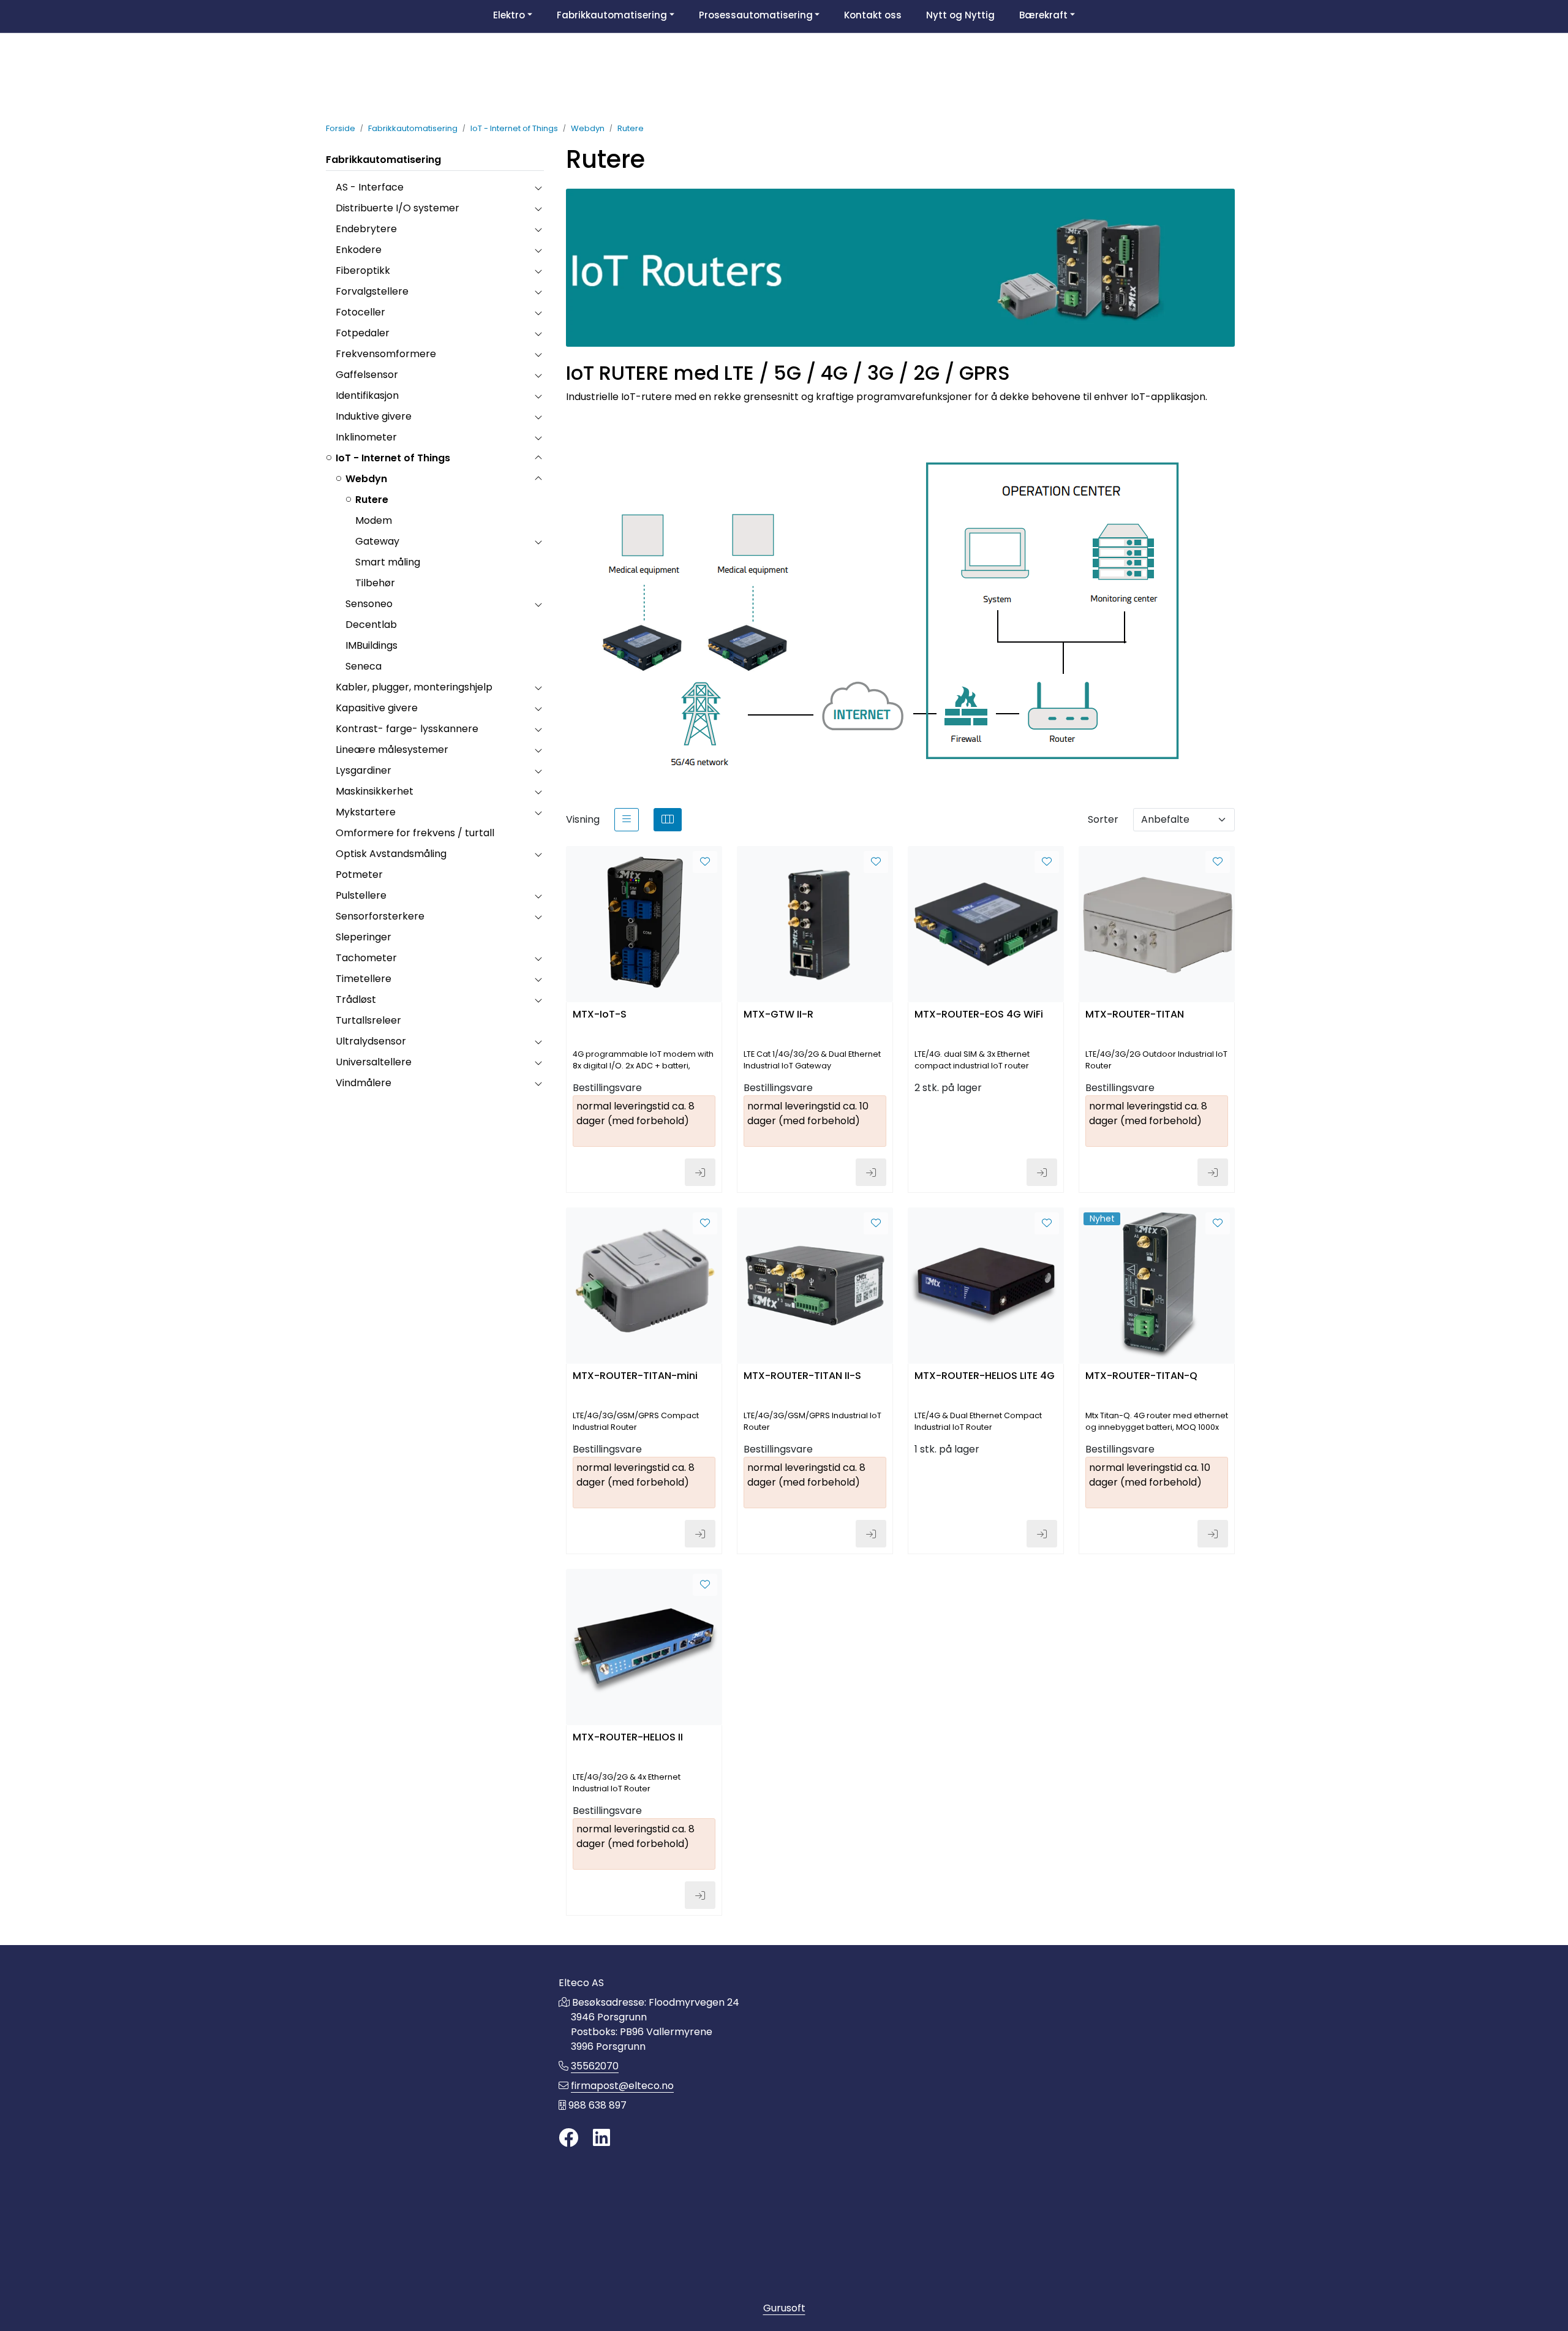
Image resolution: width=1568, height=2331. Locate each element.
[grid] (668, 820)
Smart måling (388, 562)
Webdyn (366, 479)
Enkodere (359, 250)
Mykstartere (366, 812)
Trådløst (356, 999)
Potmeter (359, 875)
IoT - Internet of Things (393, 458)
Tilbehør (375, 583)
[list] (627, 820)
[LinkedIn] (601, 2138)
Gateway (377, 541)
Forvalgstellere (372, 291)
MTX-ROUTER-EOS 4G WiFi (979, 1015)
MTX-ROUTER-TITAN (1135, 1015)
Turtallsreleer (368, 1020)
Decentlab (371, 625)
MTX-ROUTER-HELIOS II (628, 1738)
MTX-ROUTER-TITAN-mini (635, 1376)
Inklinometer (366, 437)
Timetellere (364, 979)
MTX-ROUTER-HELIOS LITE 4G (985, 1376)
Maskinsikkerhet (375, 791)
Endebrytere (366, 229)
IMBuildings (371, 645)
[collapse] (538, 187)
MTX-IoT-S (600, 1015)
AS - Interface (370, 187)
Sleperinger (364, 937)
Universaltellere (374, 1062)
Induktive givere (374, 416)
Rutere (372, 500)
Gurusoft (784, 2308)
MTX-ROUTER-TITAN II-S (802, 1376)
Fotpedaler (363, 333)
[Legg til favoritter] (705, 862)
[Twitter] (568, 2138)
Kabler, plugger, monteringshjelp (414, 687)
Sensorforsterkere (380, 916)
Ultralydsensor (371, 1041)
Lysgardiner (364, 770)
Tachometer (366, 958)
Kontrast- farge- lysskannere (407, 729)
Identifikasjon (367, 395)
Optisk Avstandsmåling (391, 854)
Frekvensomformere (386, 354)
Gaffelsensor (367, 375)
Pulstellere (361, 895)
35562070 (595, 2066)
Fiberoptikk (363, 270)
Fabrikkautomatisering (383, 160)
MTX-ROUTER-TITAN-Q (1141, 1376)
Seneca (364, 666)
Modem (374, 520)
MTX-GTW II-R (778, 1015)
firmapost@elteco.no (622, 2086)
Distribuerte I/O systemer (398, 208)
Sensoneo (369, 604)
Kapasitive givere (377, 708)
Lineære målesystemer (392, 750)
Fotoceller (360, 312)
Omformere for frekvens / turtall (415, 833)
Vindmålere (364, 1083)
